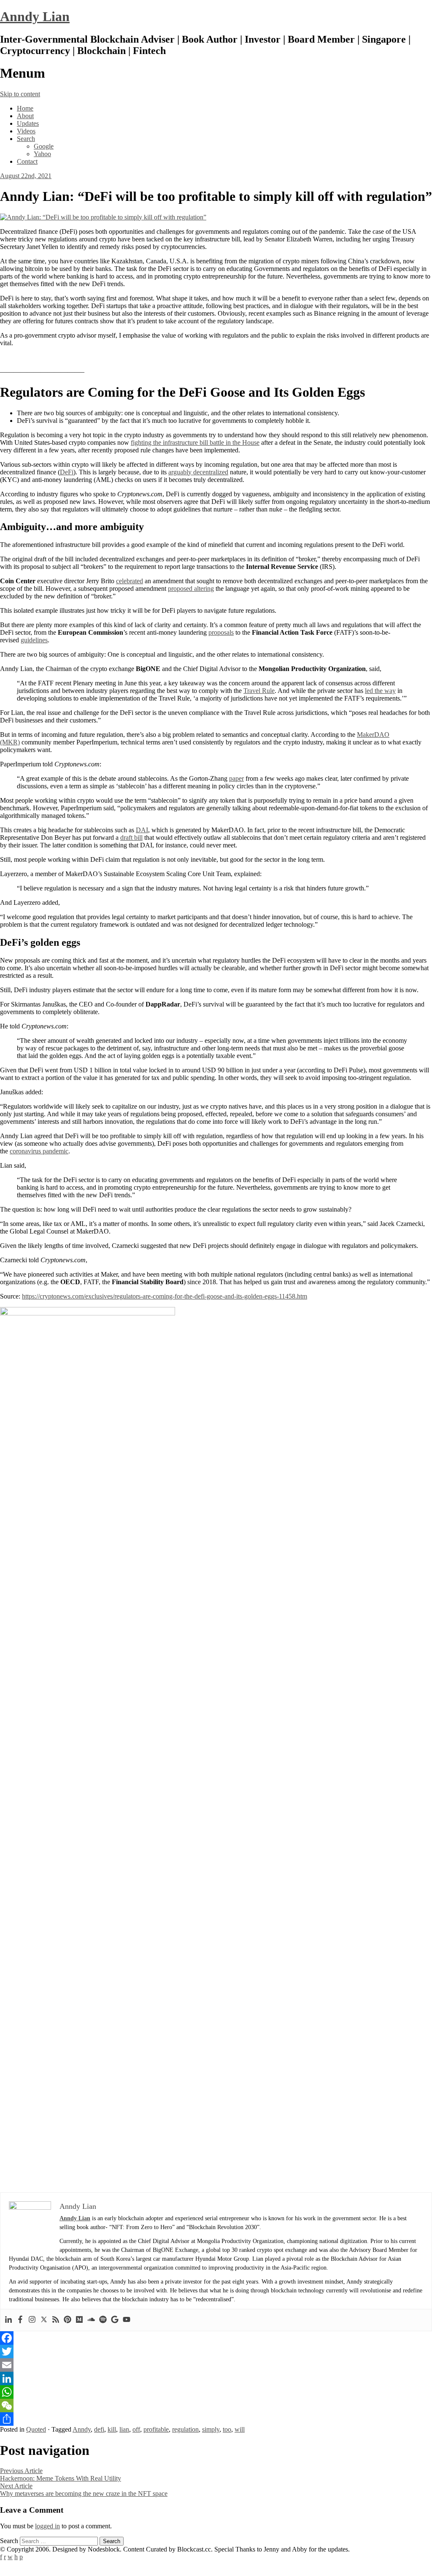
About (25, 116)
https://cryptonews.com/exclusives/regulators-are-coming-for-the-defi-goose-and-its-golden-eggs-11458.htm (165, 1296)
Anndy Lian (35, 16)
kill (112, 2429)
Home (25, 108)
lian (124, 2429)
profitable (156, 2429)
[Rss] (56, 2320)
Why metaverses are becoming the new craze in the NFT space (84, 2490)
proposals (221, 632)
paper (236, 778)
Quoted (36, 2429)
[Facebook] (20, 2320)
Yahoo (42, 154)
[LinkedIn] (216, 2378)
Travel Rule (259, 691)
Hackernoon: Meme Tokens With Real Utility (61, 2475)
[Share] (216, 2419)
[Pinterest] (67, 2320)
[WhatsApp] (216, 2392)
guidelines (34, 640)
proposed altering (191, 589)
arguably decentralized (198, 472)
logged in (47, 2526)
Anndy (82, 2429)
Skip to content (20, 94)
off (136, 2429)
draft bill (131, 837)
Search (26, 139)
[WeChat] (216, 2406)
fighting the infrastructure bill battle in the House (195, 442)
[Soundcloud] (91, 2320)
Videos (26, 131)
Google (44, 146)
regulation (185, 2429)
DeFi (67, 472)
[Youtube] (127, 2320)
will (240, 2429)
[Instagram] (32, 2320)
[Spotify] (103, 2320)
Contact (27, 161)
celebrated (130, 581)
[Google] (115, 2320)
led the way (380, 691)
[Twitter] (44, 2320)
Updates (28, 123)
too (227, 2429)
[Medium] (79, 2320)
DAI (142, 830)
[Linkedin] (8, 2320)
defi (99, 2429)
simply (211, 2429)
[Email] (216, 2365)
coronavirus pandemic (39, 1151)
